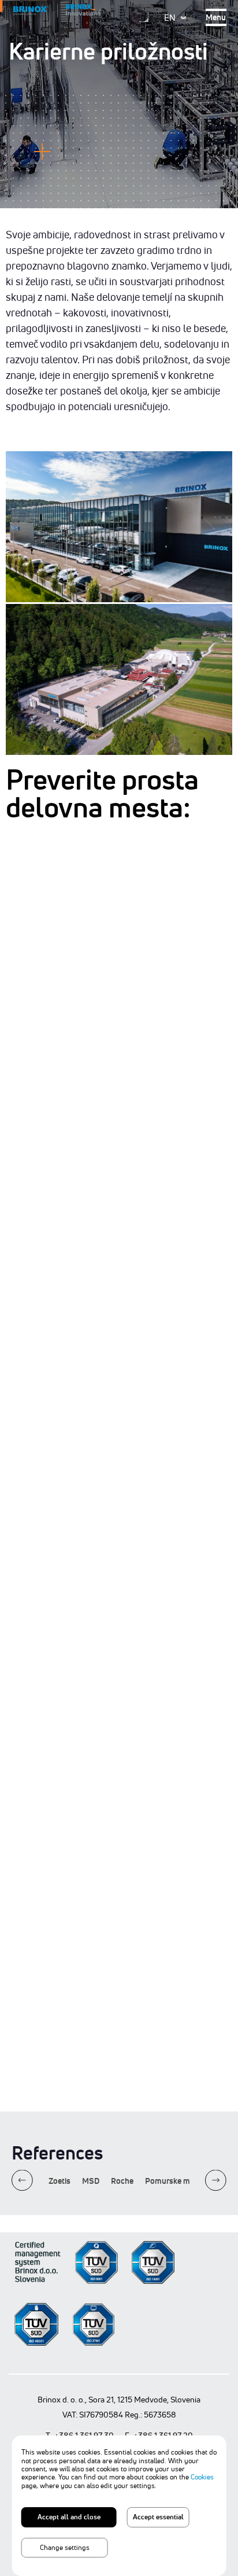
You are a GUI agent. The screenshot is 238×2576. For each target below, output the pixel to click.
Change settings (65, 2547)
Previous (22, 2181)
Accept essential (158, 2517)
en (170, 18)
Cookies (202, 2477)
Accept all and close (69, 2517)
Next (216, 2181)
